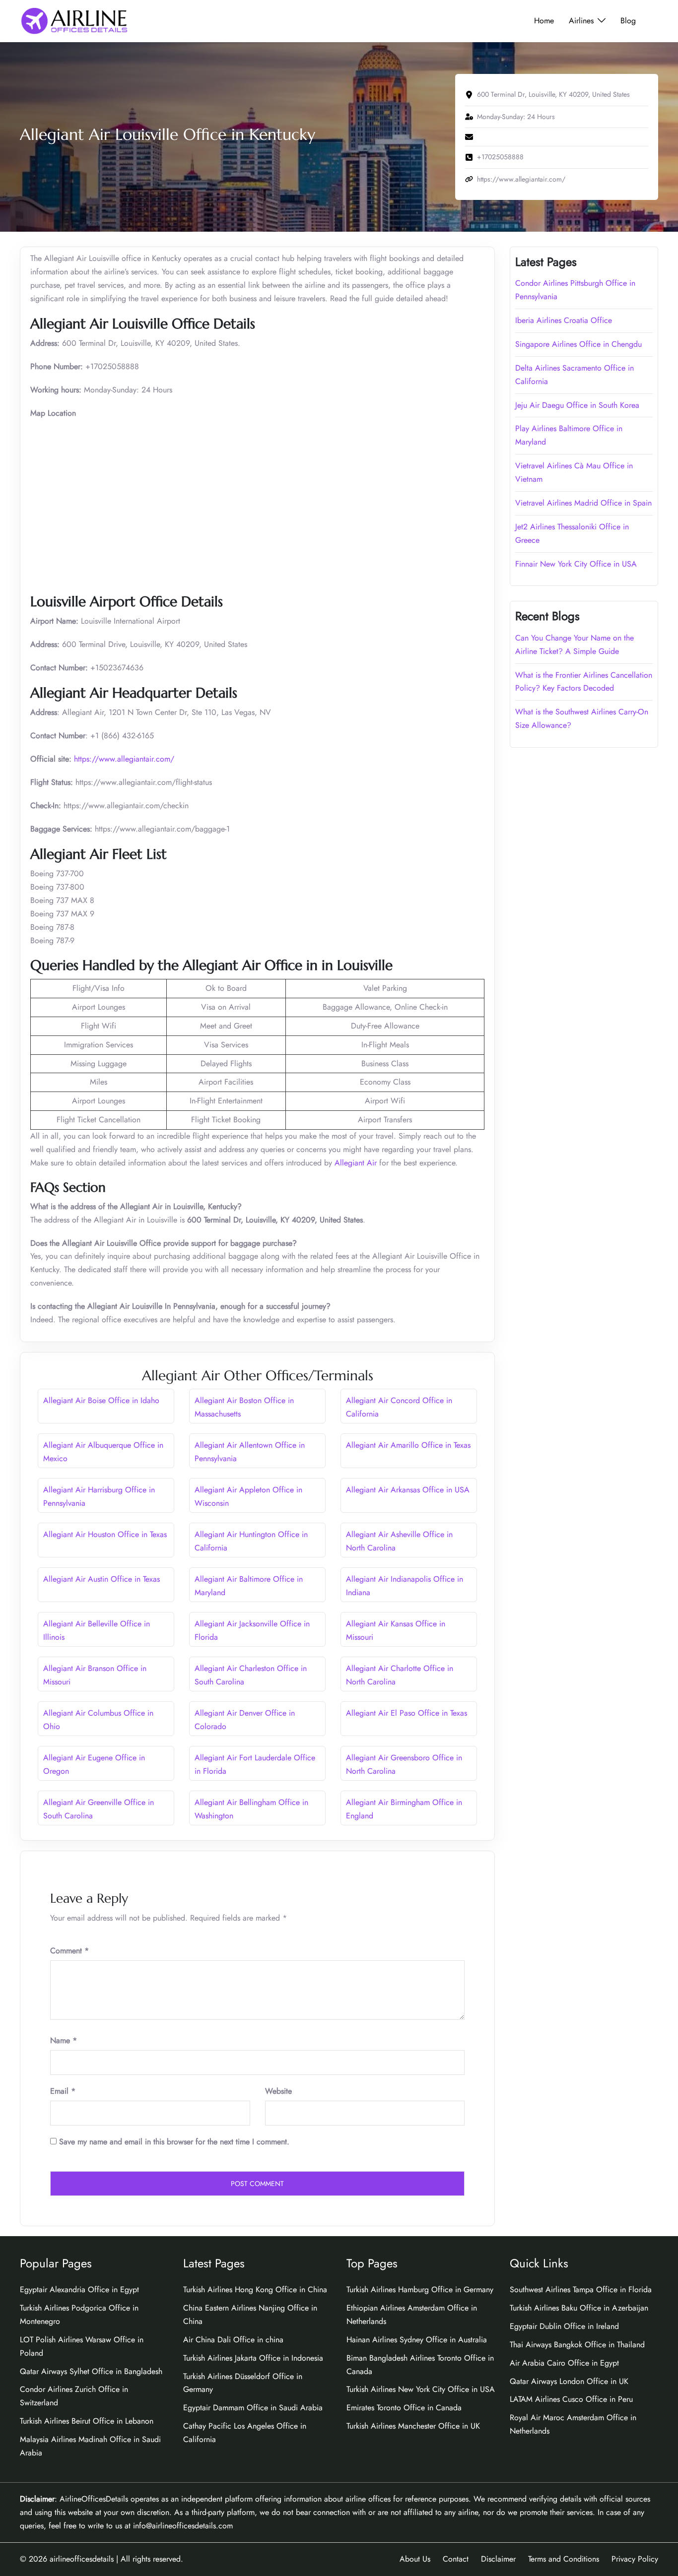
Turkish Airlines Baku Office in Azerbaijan (579, 2308)
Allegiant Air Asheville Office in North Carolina (399, 1541)
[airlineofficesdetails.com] (74, 20)
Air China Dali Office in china (233, 2340)
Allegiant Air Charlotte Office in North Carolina (400, 1675)
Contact (456, 2559)
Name (64, 2040)
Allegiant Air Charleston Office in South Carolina (251, 1675)
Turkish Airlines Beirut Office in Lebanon (87, 2421)
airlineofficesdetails (82, 2559)
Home (544, 21)
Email (63, 2091)
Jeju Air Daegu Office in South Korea (577, 405)
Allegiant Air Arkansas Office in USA (408, 1490)
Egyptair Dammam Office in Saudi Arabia (253, 2408)
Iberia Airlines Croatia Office (564, 320)
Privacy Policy (635, 2559)
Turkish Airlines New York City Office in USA (421, 2389)
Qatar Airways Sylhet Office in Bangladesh (91, 2371)
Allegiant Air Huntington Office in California (251, 1541)
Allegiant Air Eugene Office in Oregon (94, 1764)
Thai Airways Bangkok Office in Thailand (577, 2345)
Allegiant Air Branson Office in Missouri (95, 1675)
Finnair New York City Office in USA (576, 564)
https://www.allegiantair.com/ (124, 759)
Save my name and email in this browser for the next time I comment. (174, 2142)
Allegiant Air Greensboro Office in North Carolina (404, 1764)
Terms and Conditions (564, 2559)
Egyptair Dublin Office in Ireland (564, 2326)
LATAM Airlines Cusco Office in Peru (571, 2399)
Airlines (581, 21)
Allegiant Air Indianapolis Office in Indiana (405, 1586)
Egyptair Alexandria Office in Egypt (79, 2289)
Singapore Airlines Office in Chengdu (578, 344)
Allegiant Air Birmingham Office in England (404, 1809)
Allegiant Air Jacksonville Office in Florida (252, 1630)
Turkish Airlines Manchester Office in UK (413, 2426)
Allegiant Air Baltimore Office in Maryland (249, 1586)
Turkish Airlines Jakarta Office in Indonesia (253, 2358)
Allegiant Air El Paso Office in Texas (407, 1713)
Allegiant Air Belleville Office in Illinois (97, 1630)
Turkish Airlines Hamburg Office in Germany (420, 2289)
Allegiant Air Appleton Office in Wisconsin (248, 1496)
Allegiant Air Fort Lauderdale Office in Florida (255, 1764)
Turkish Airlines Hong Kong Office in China (255, 2289)
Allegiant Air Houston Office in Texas (105, 1534)
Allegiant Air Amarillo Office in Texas (408, 1445)
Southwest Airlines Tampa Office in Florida (581, 2289)
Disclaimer (498, 2559)
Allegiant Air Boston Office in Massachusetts (244, 1407)
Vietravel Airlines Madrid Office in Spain (583, 503)
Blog (628, 21)
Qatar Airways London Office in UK (569, 2381)
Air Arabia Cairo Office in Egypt (564, 2363)
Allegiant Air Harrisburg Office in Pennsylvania (99, 1496)
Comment (69, 1951)
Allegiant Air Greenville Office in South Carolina (99, 1809)
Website (278, 2091)
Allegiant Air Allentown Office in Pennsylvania (250, 1452)
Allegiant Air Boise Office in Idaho (101, 1400)
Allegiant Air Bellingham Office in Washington (251, 1809)
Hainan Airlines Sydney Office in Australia (417, 2340)
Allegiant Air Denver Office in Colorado (245, 1720)
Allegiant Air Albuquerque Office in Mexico (103, 1452)
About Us (415, 2559)
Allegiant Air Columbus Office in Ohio (98, 1720)
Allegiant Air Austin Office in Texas (102, 1579)
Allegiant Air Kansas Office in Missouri (396, 1630)
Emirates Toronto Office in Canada (404, 2408)
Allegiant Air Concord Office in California (399, 1407)
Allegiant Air (356, 1163)
